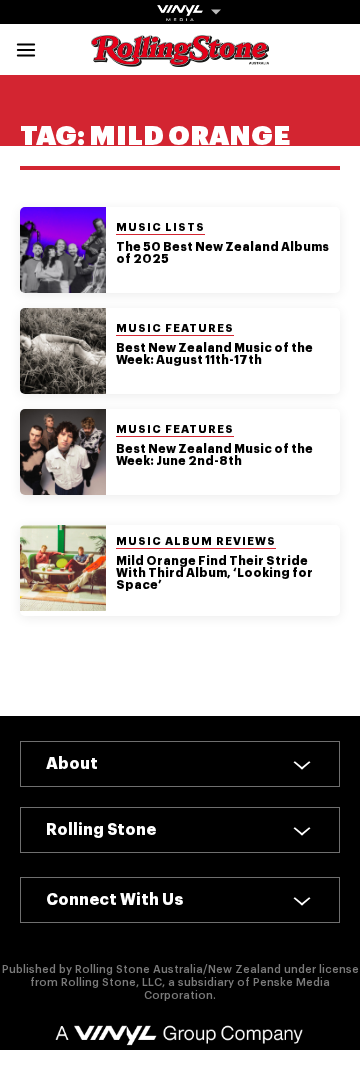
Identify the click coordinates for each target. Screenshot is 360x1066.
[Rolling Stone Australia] (180, 57)
